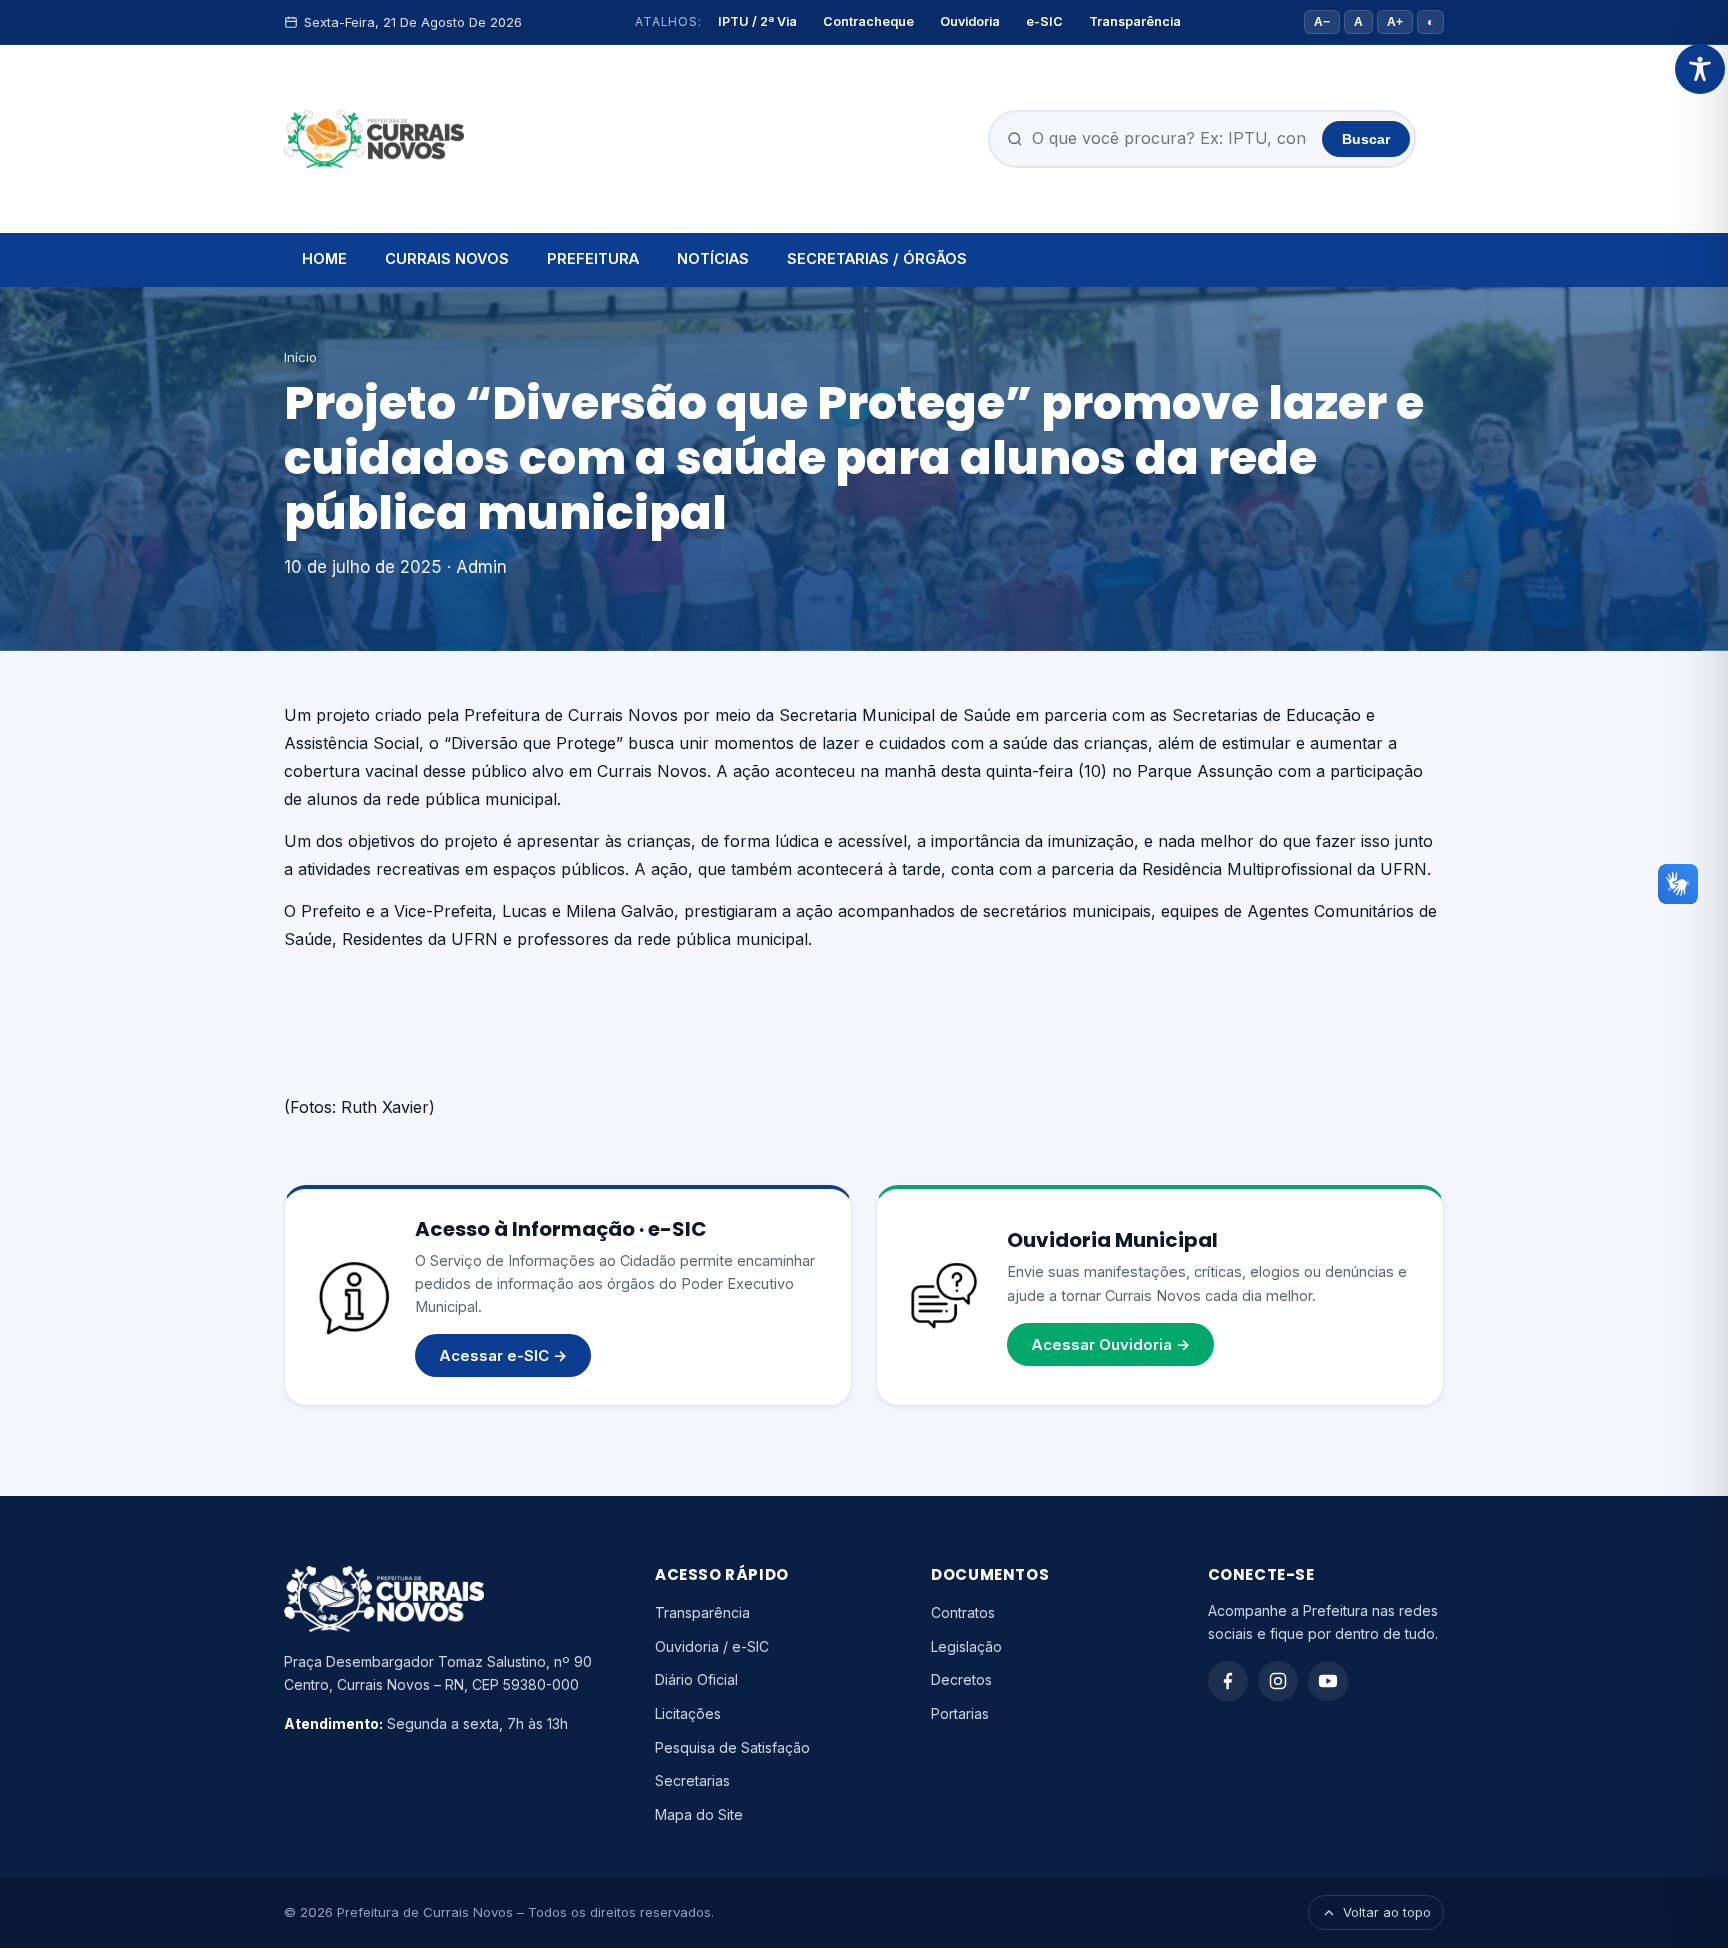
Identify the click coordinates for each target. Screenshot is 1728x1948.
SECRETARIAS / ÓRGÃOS (877, 258)
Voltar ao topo (1387, 1912)
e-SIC (1044, 21)
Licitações (688, 1713)
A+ (1395, 22)
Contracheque (868, 21)
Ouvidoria (970, 21)
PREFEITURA (593, 258)
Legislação (966, 1646)
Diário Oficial (696, 1679)
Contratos (963, 1612)
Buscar (1366, 139)
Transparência (1135, 21)
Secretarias (692, 1780)
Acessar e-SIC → (503, 1355)
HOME (324, 258)
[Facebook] (1228, 1681)
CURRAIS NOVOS (447, 258)
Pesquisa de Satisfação (732, 1747)
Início (300, 357)
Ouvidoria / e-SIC (712, 1646)
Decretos (961, 1679)
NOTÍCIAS (713, 258)
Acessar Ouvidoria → (1110, 1344)
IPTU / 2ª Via (757, 21)
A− (1322, 22)
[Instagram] (1278, 1681)
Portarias (960, 1713)
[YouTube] (1328, 1681)
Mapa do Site (699, 1814)
